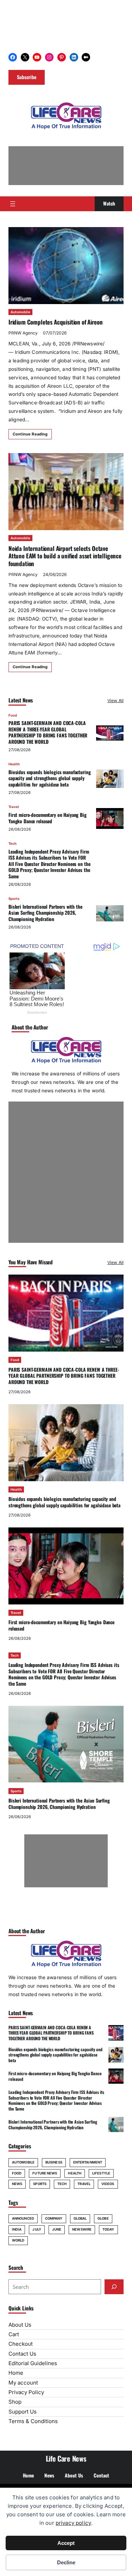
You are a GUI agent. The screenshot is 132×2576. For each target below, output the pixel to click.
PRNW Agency (23, 333)
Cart (14, 2334)
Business (54, 2162)
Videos (108, 2184)
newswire (82, 2229)
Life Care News (66, 2458)
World (18, 2240)
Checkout (21, 2344)
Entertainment (88, 2162)
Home (16, 2373)
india (17, 2229)
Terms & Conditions (33, 2421)
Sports (14, 899)
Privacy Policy (26, 2392)
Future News (45, 2173)
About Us (20, 2325)
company (54, 2218)
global (80, 2218)
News (17, 2184)
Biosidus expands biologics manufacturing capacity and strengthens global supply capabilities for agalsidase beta (50, 778)
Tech (12, 844)
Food (13, 715)
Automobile (20, 312)
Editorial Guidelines (33, 2363)
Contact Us (22, 2354)
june (57, 2229)
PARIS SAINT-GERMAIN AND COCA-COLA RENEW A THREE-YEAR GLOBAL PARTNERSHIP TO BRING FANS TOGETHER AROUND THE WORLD (48, 732)
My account (23, 2383)
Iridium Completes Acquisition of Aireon (55, 322)
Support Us (23, 2412)
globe (103, 2218)
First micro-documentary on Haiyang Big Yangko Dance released (48, 818)
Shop (15, 2402)
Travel (14, 807)
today (108, 2229)
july (37, 2229)
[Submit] (114, 2287)
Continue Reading (30, 434)
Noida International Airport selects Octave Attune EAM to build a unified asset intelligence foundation (65, 556)
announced (23, 2218)
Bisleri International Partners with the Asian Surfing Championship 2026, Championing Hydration (45, 913)
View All (115, 701)
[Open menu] (13, 204)
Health (14, 764)
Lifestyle (101, 2173)
